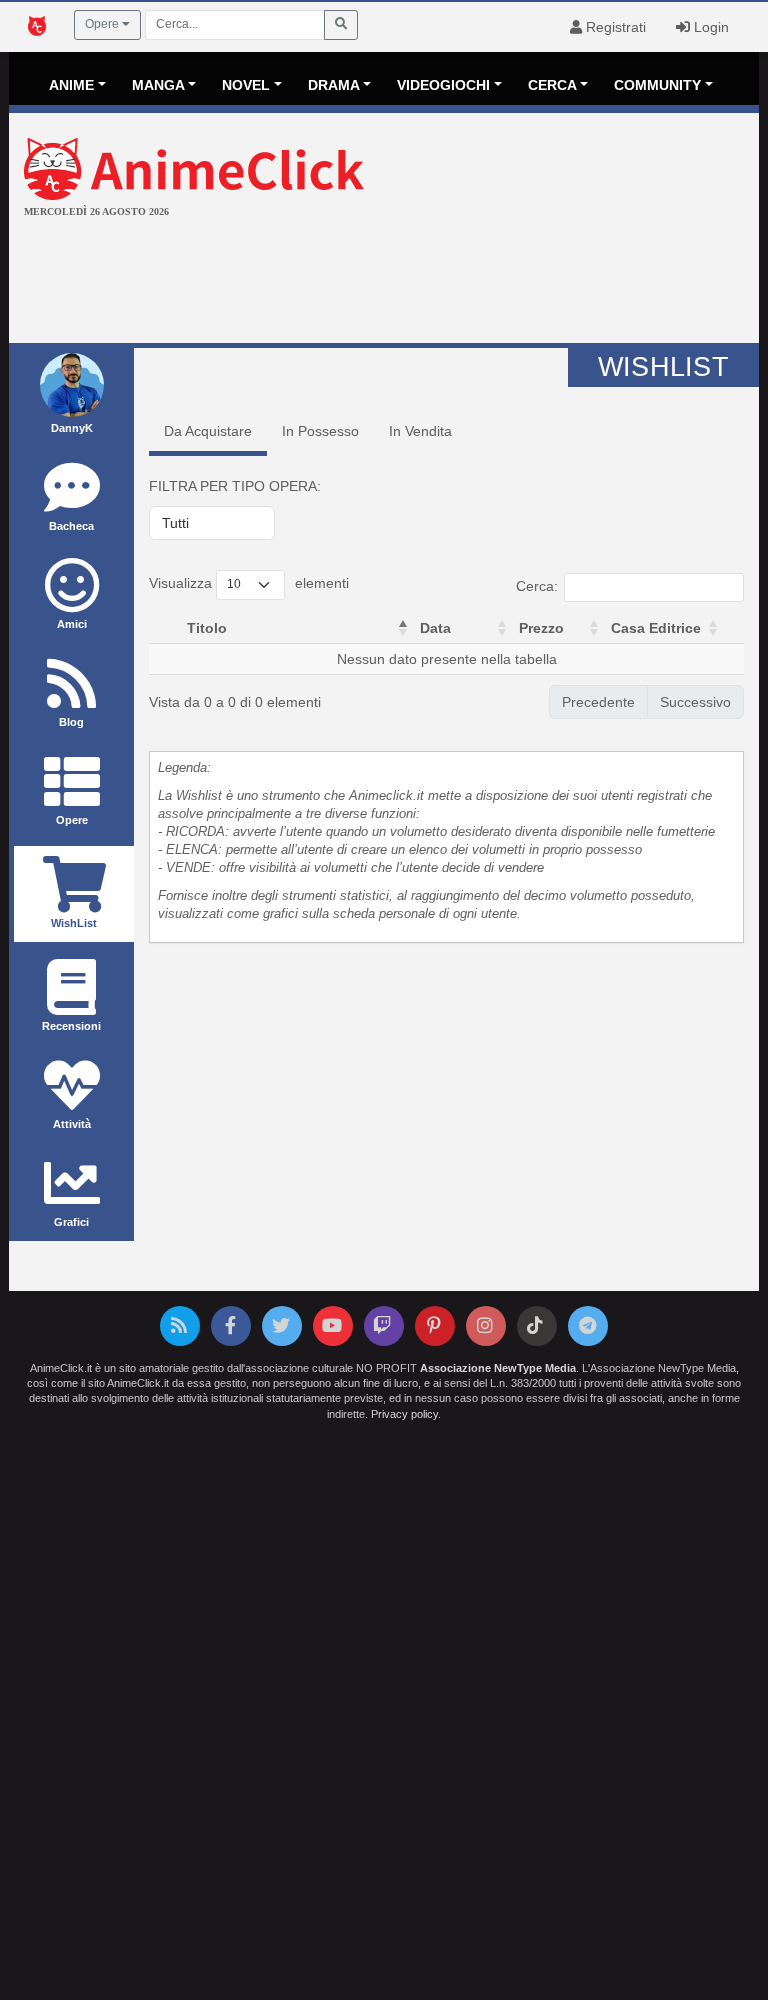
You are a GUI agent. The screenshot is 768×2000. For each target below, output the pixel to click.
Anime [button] (71, 85)
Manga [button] (158, 85)
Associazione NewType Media (498, 1368)
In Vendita (420, 431)
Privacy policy (404, 1414)
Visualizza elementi (249, 583)
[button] (403, 628)
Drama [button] (334, 85)
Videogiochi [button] (443, 85)
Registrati (614, 27)
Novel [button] (246, 85)
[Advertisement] (384, 283)
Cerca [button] (552, 85)
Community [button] (657, 85)
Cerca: (537, 586)
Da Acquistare (208, 431)
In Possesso (320, 431)
